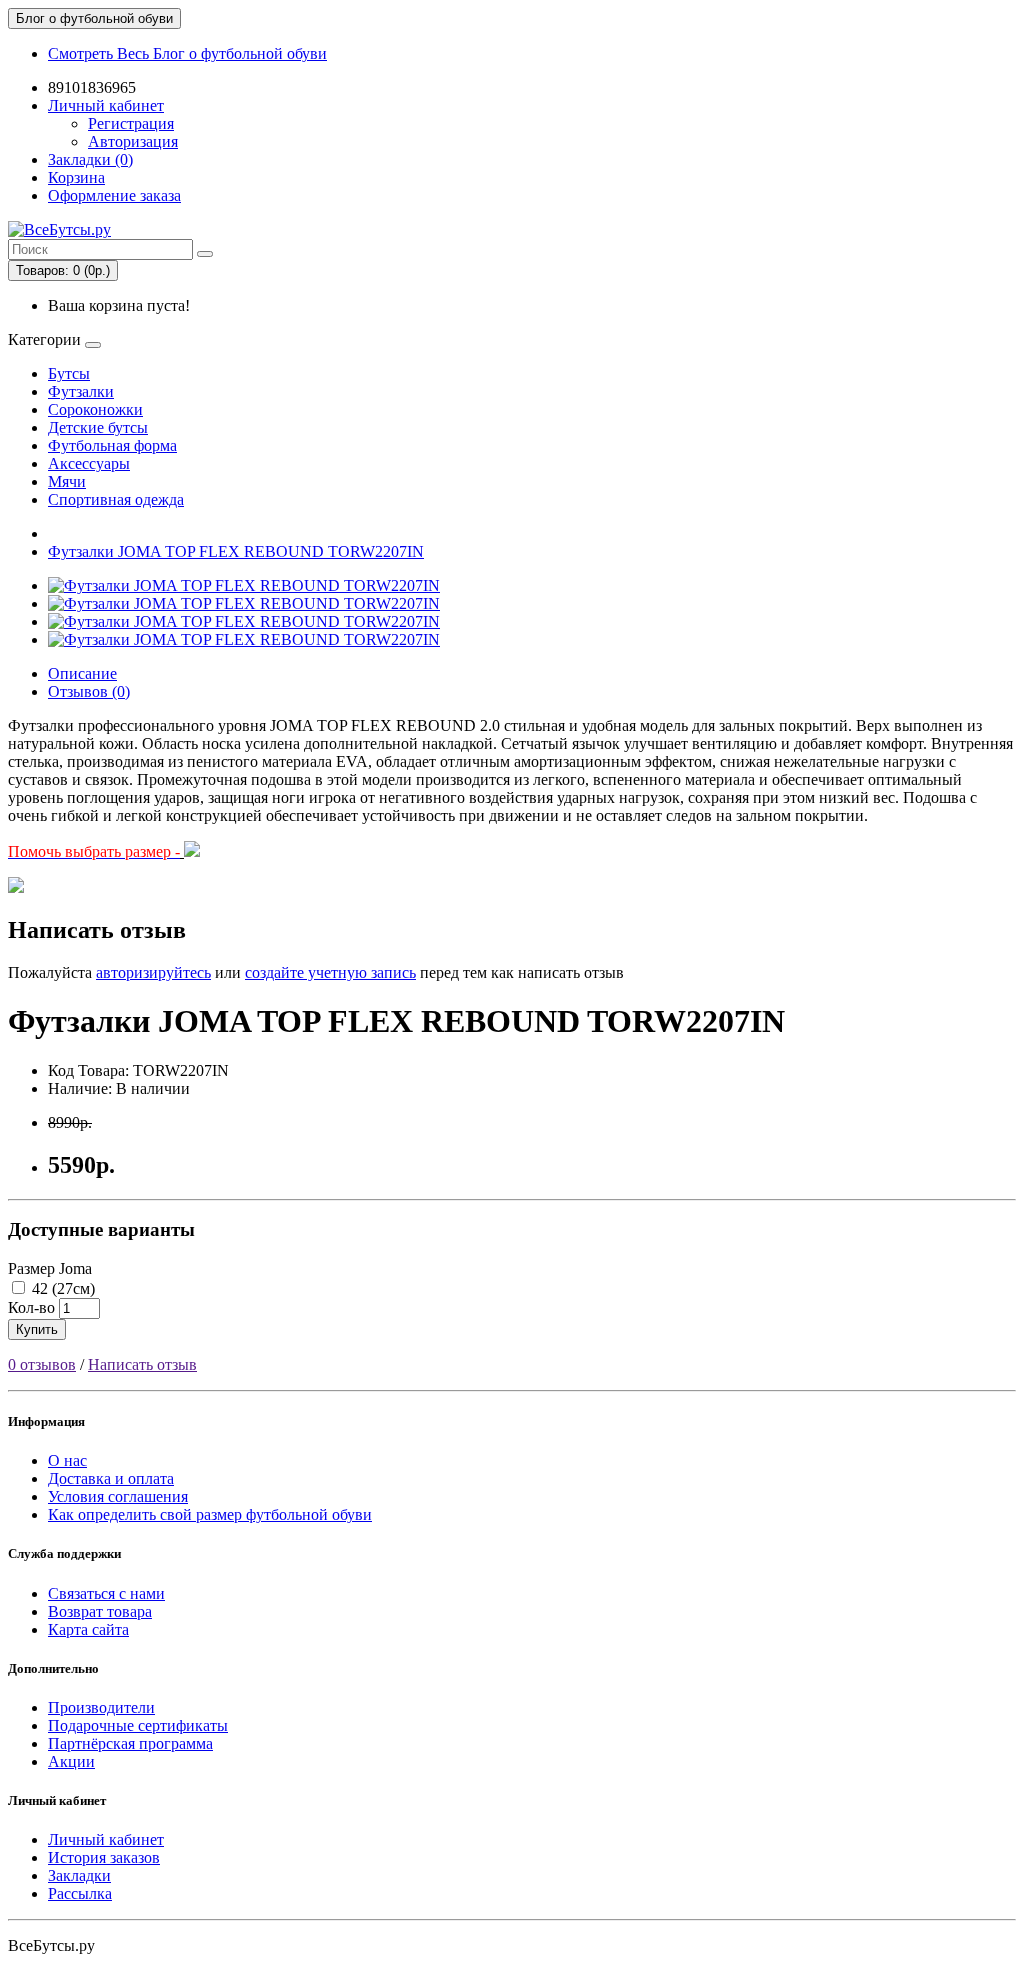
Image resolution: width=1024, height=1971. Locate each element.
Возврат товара (100, 1611)
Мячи (67, 481)
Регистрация (131, 123)
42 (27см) (61, 1288)
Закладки (79, 1875)
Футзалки (81, 391)
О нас (67, 1460)
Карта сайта (88, 1629)
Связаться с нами (106, 1593)
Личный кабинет (106, 1839)
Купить (37, 1329)
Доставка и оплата (111, 1478)
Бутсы (69, 373)
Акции (71, 1761)
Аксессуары (89, 463)
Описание (82, 673)
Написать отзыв (142, 1364)
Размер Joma (50, 1268)
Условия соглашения (118, 1496)
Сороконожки (95, 409)
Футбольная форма (112, 445)
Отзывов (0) (89, 691)
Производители (101, 1707)
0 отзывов (42, 1364)
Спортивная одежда (116, 499)
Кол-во (31, 1307)
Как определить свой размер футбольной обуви (210, 1514)
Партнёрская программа (130, 1743)
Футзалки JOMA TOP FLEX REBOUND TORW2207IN (236, 551)
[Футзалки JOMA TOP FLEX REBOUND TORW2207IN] (244, 585)
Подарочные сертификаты (138, 1725)
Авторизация (133, 141)
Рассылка (80, 1893)
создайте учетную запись (330, 972)
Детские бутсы (98, 427)
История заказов (104, 1857)
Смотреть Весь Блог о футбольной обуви (187, 53)
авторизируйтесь (153, 972)
